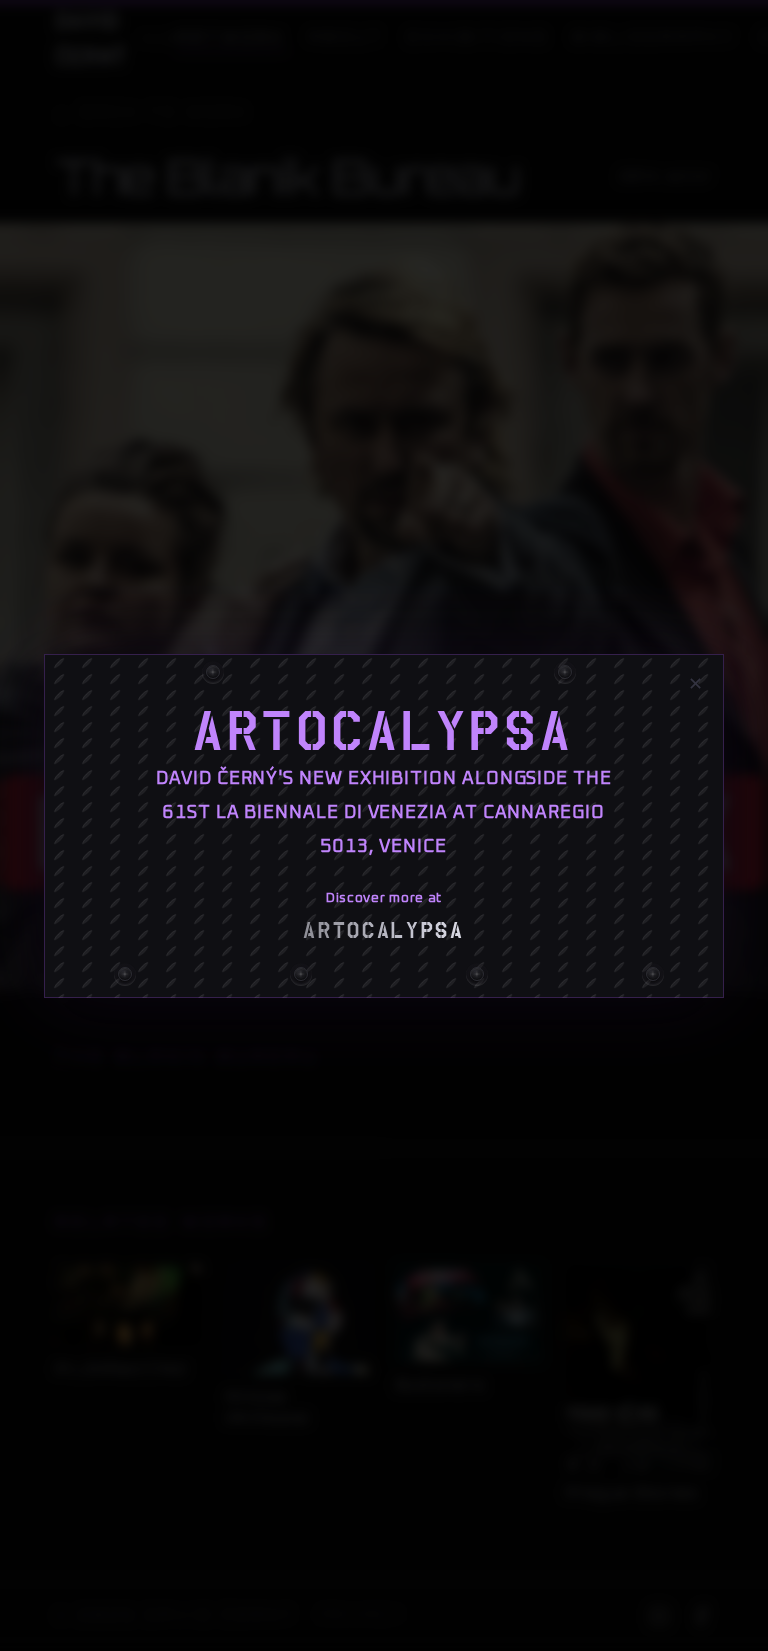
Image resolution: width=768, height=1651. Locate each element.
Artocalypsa (383, 732)
